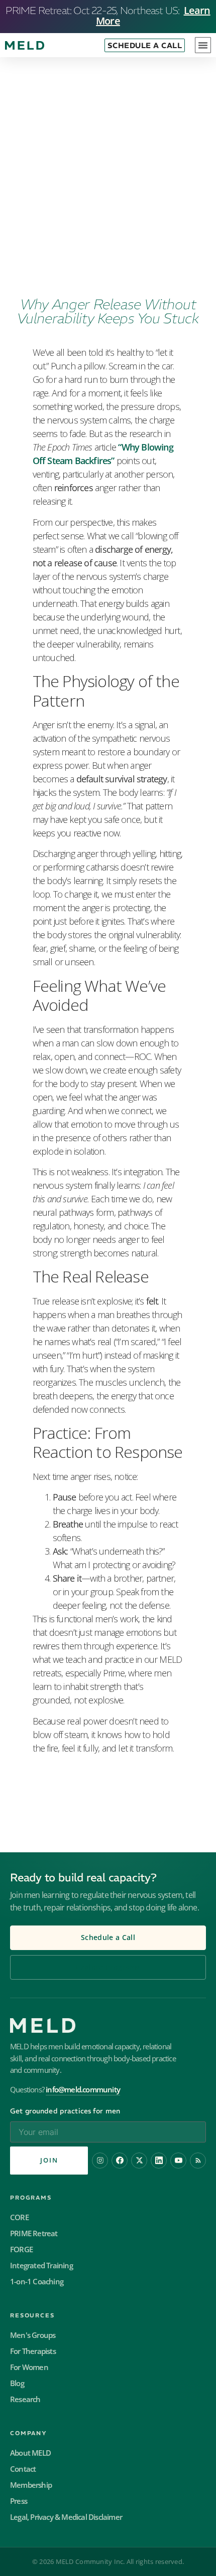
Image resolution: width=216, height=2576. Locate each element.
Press (19, 2501)
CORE (19, 2217)
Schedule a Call (108, 1938)
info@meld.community (83, 2090)
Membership (31, 2485)
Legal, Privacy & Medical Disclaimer (66, 2517)
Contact (23, 2469)
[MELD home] (108, 2025)
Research (25, 2399)
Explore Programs (108, 1967)
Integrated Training (41, 2266)
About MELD (30, 2453)
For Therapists (33, 2351)
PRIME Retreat (34, 2233)
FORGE (21, 2249)
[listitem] (100, 2161)
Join (49, 2160)
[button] (203, 45)
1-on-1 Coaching (37, 2282)
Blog (17, 2383)
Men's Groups (33, 2335)
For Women (29, 2367)
